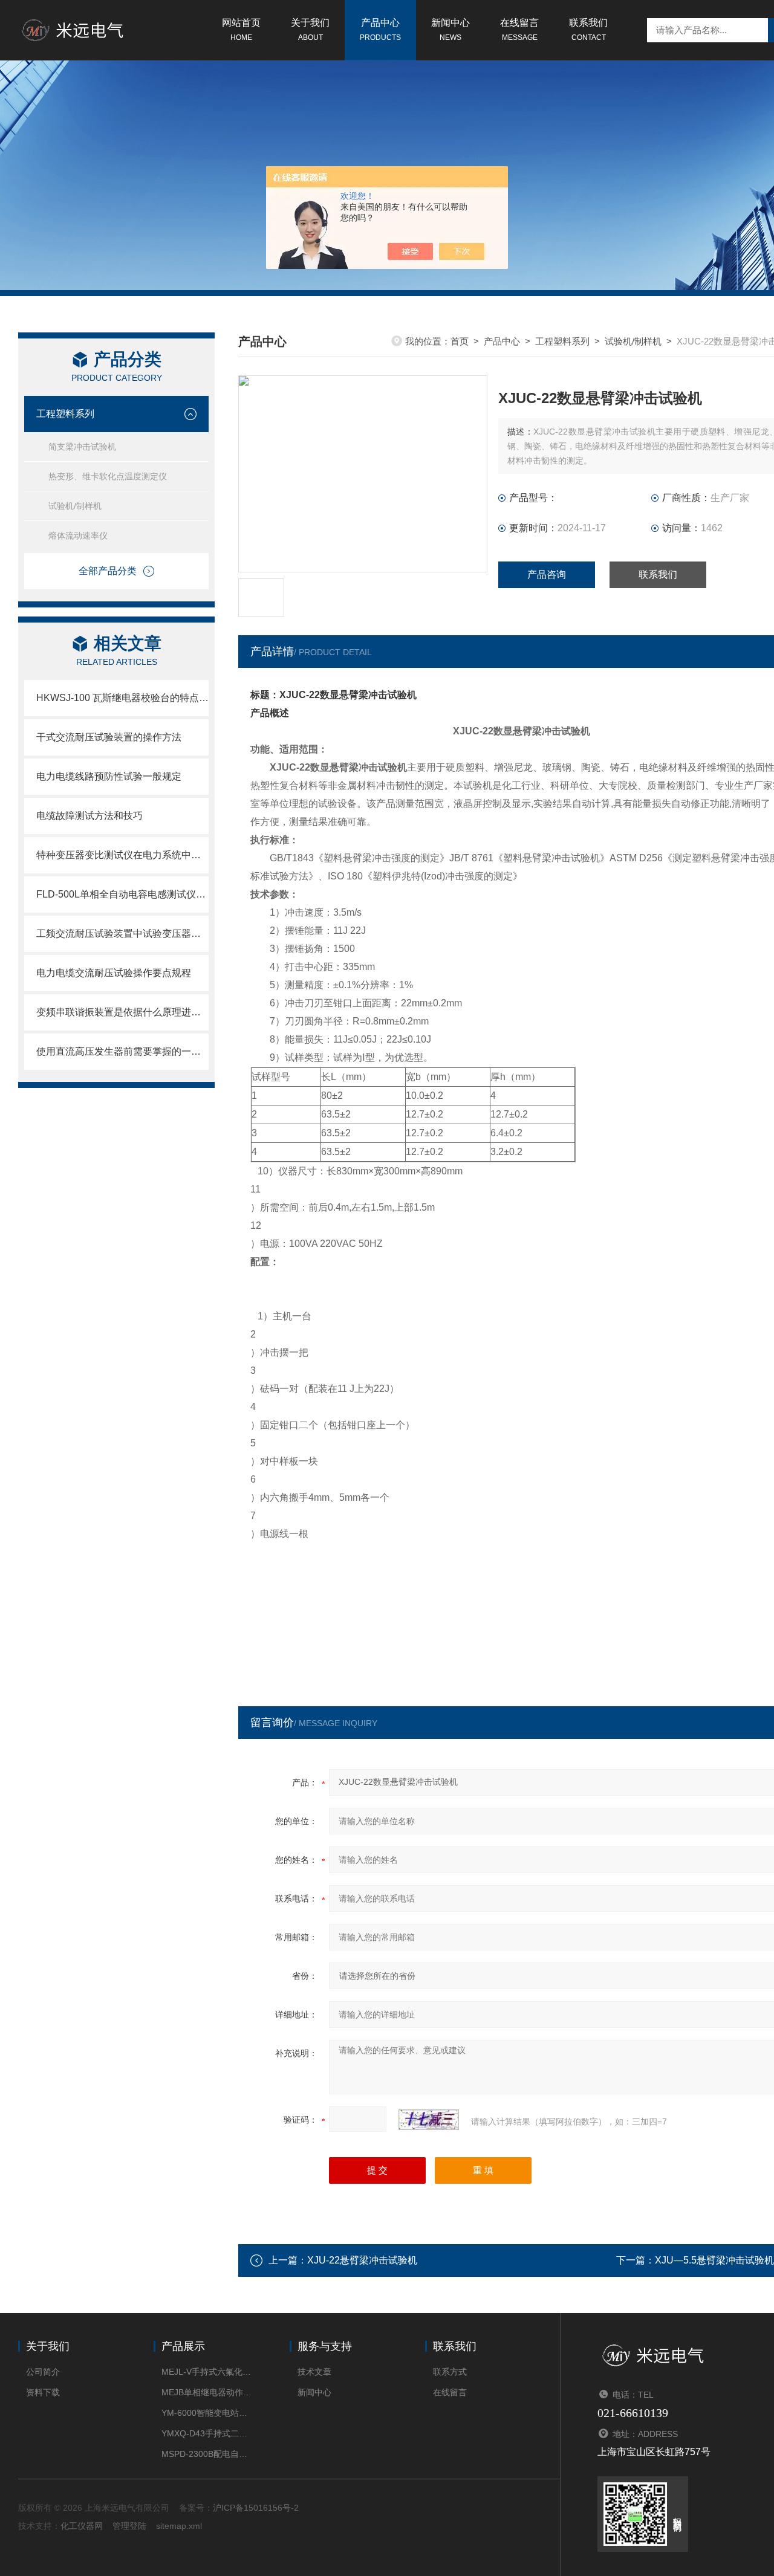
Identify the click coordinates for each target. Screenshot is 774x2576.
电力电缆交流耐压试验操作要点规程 (114, 973)
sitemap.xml (179, 2526)
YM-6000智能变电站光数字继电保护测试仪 (207, 2413)
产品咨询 (547, 574)
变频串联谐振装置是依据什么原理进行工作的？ (122, 1012)
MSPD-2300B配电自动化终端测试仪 (207, 2454)
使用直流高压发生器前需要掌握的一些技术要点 (122, 1051)
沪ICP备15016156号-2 (256, 2508)
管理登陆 (129, 2526)
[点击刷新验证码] (429, 2120)
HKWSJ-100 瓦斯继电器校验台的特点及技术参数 (122, 698)
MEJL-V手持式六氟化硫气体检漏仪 (207, 2372)
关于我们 (310, 30)
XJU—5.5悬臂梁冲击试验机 (714, 2260)
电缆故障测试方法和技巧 (89, 816)
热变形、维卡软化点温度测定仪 (108, 476)
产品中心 (380, 30)
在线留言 (519, 30)
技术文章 (314, 2372)
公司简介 (43, 2372)
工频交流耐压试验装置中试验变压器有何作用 (122, 934)
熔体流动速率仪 (78, 536)
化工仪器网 (82, 2526)
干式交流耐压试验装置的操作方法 (109, 737)
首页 (460, 341)
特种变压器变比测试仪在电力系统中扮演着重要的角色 (122, 855)
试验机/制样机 (75, 506)
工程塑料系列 (65, 414)
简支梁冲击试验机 (82, 447)
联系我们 (588, 30)
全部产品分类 (108, 571)
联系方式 (450, 2372)
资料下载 (43, 2392)
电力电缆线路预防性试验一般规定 (109, 776)
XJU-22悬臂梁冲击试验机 (362, 2260)
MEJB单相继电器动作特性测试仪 (207, 2392)
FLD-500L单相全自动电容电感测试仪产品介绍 (122, 894)
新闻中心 (450, 30)
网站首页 (241, 30)
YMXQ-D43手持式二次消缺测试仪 (207, 2433)
